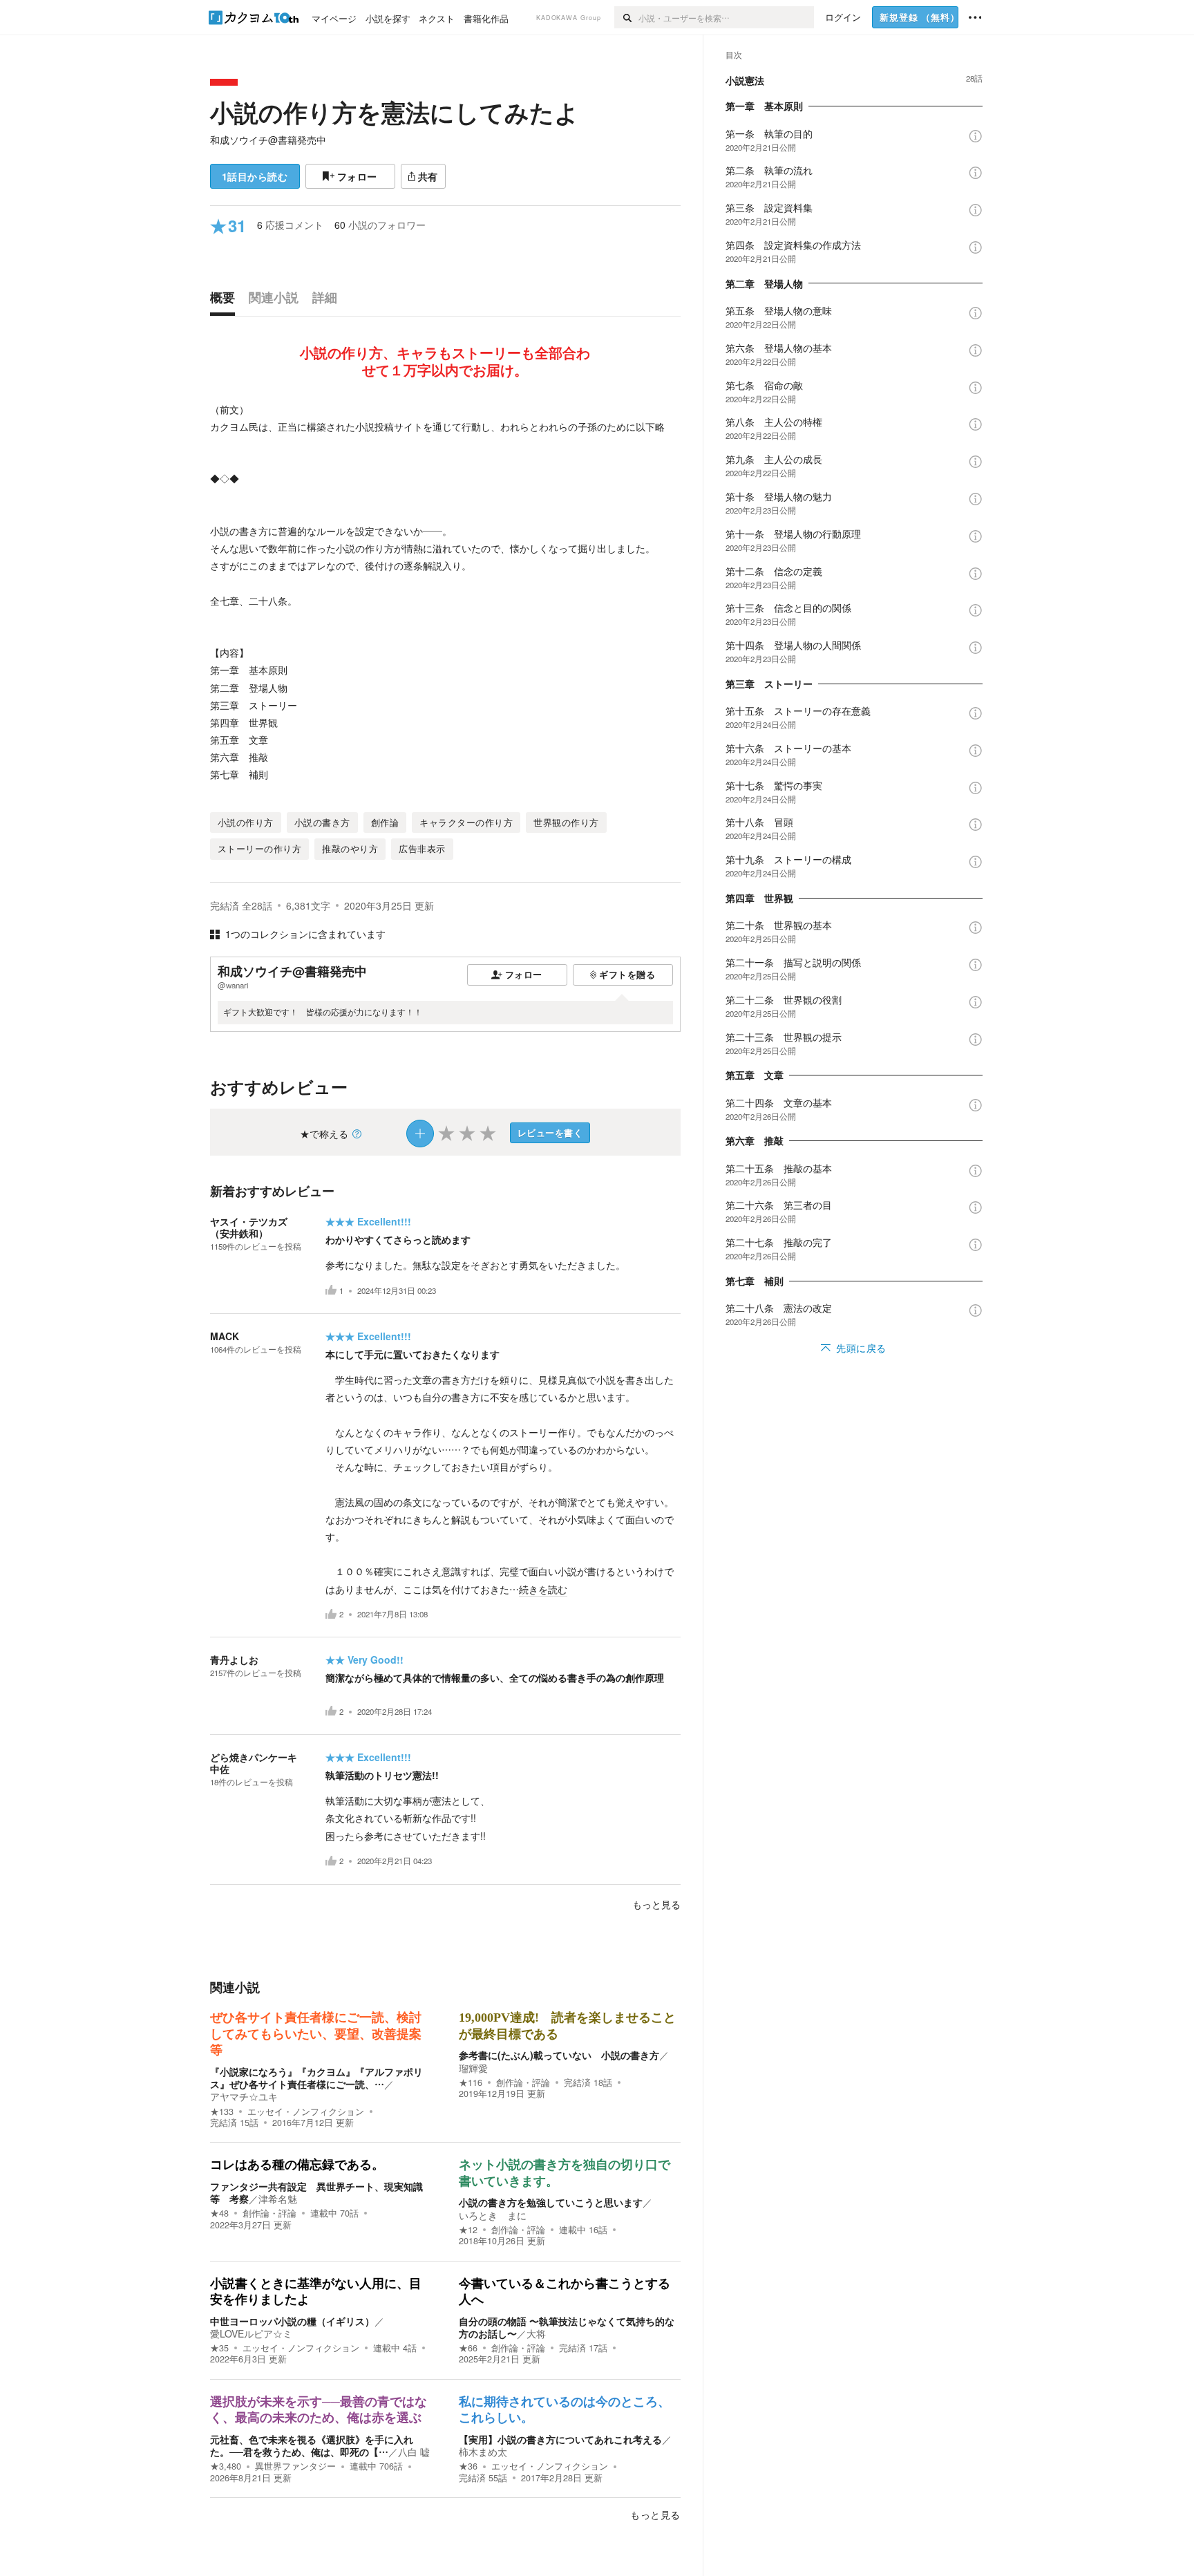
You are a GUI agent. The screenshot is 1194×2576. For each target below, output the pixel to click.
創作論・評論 (523, 2083)
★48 (219, 2213)
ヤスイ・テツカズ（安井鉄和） (249, 1227)
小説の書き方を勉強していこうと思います (551, 2202)
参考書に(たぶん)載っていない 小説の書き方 (559, 2055)
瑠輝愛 (473, 2068)
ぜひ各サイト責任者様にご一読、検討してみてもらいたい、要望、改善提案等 (316, 2034)
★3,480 (226, 2466)
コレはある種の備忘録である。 (297, 2165)
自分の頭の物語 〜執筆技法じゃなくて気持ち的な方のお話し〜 (567, 2327)
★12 (468, 2230)
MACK (225, 1336)
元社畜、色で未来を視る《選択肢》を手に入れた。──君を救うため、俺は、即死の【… (312, 2445)
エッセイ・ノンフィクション (306, 2112)
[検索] (626, 17)
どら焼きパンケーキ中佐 (254, 1763)
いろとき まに (493, 2215)
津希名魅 (278, 2199)
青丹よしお (234, 1660)
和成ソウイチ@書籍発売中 (268, 140)
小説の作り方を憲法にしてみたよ (395, 112)
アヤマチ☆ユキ (244, 2096)
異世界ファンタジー (295, 2466)
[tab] (226, 301)
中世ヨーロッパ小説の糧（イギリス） (292, 2321)
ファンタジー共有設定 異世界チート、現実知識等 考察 (316, 2192)
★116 (471, 2083)
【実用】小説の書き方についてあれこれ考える (560, 2439)
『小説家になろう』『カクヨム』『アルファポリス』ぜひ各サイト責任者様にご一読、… (316, 2078)
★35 (219, 2348)
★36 (468, 2466)
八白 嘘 (414, 2452)
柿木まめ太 (483, 2452)
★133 (222, 2112)
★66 (468, 2348)
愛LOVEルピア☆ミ (251, 2333)
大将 (536, 2333)
